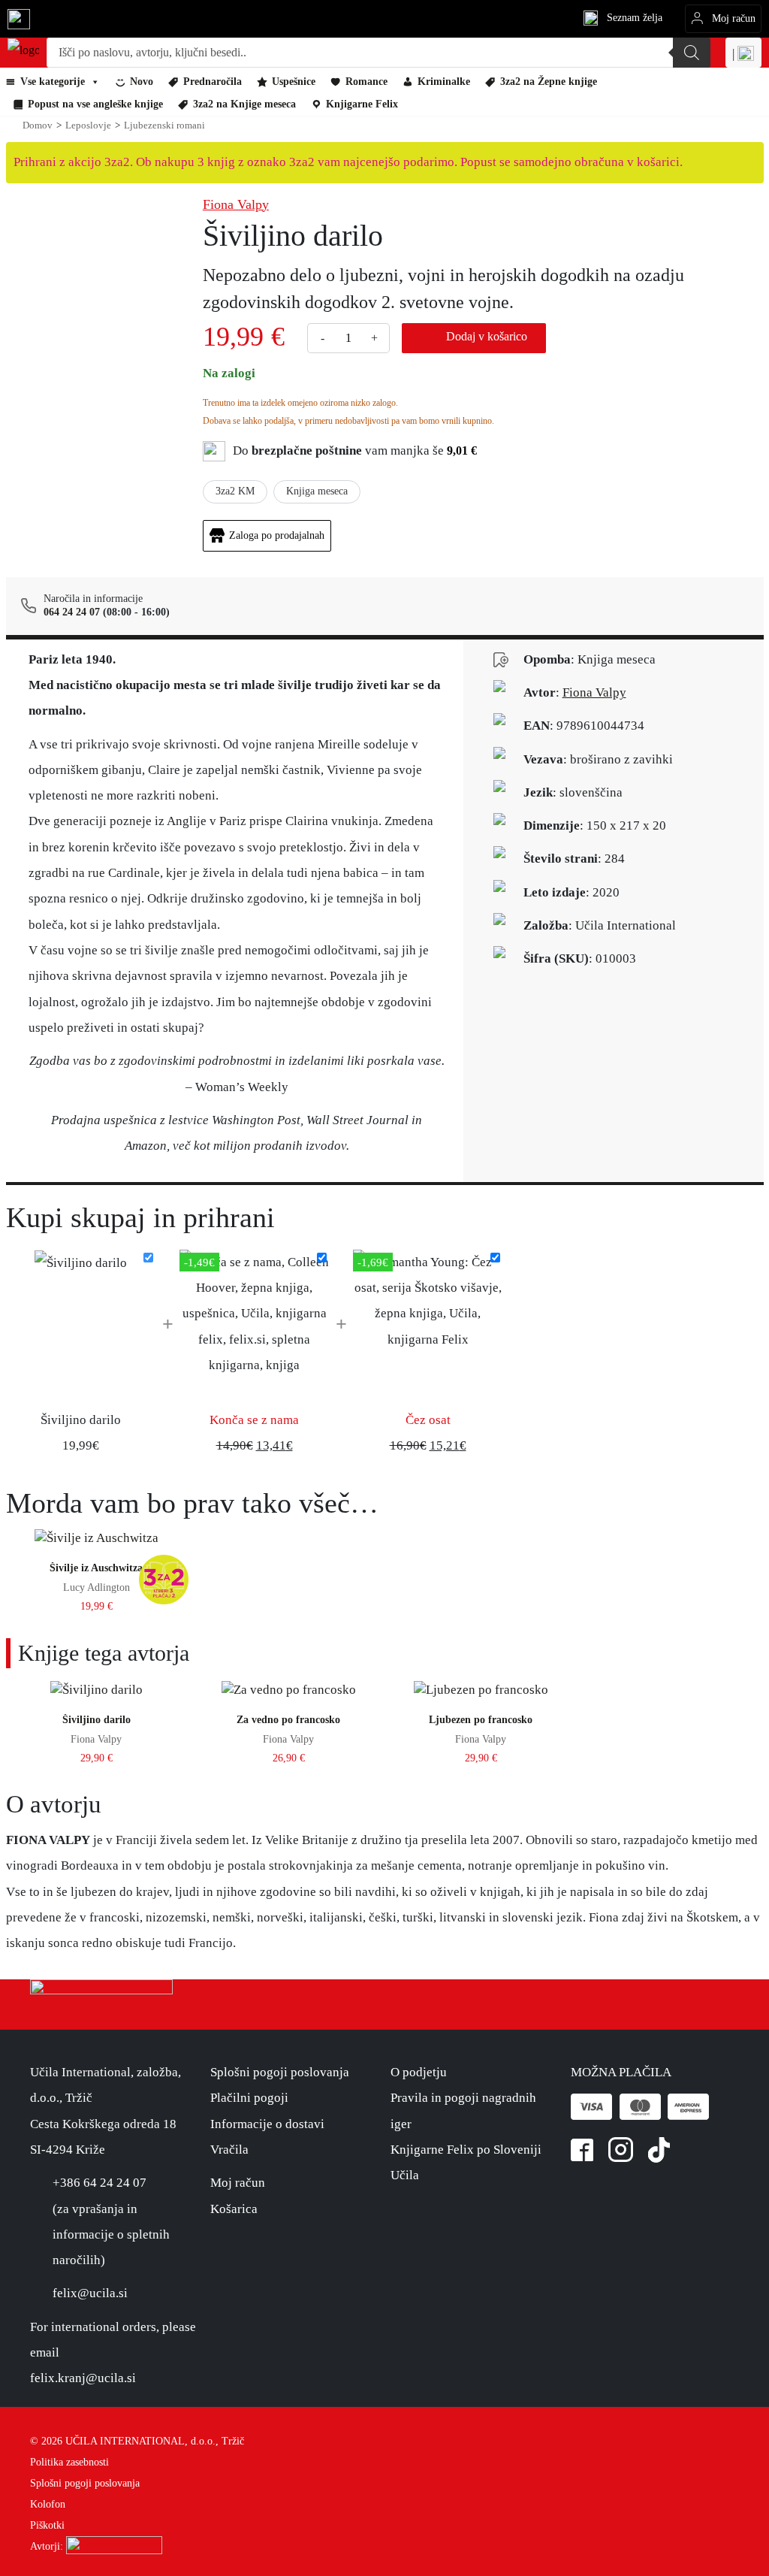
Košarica (234, 2209)
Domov (38, 125)
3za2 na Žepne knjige (549, 82)
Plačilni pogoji (249, 2098)
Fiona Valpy (236, 204)
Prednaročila (213, 82)
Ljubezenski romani (164, 125)
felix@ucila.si (90, 2293)
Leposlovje (88, 125)
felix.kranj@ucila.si (83, 2378)
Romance (366, 82)
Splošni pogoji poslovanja (280, 2072)
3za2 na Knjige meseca (244, 104)
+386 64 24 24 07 (100, 2183)
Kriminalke (444, 82)
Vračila (229, 2150)
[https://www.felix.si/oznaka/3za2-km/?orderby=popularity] (165, 294)
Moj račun (238, 2183)
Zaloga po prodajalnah (277, 535)
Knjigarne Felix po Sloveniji (466, 2150)
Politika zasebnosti (69, 2462)
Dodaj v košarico (487, 336)
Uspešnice (294, 82)
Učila (405, 2175)
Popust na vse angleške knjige (95, 104)
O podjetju (419, 2072)
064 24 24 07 (72, 612)
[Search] (692, 53)
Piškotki (47, 2525)
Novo (142, 82)
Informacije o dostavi (267, 2124)
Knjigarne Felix (362, 104)
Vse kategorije (53, 82)
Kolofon (48, 2504)
